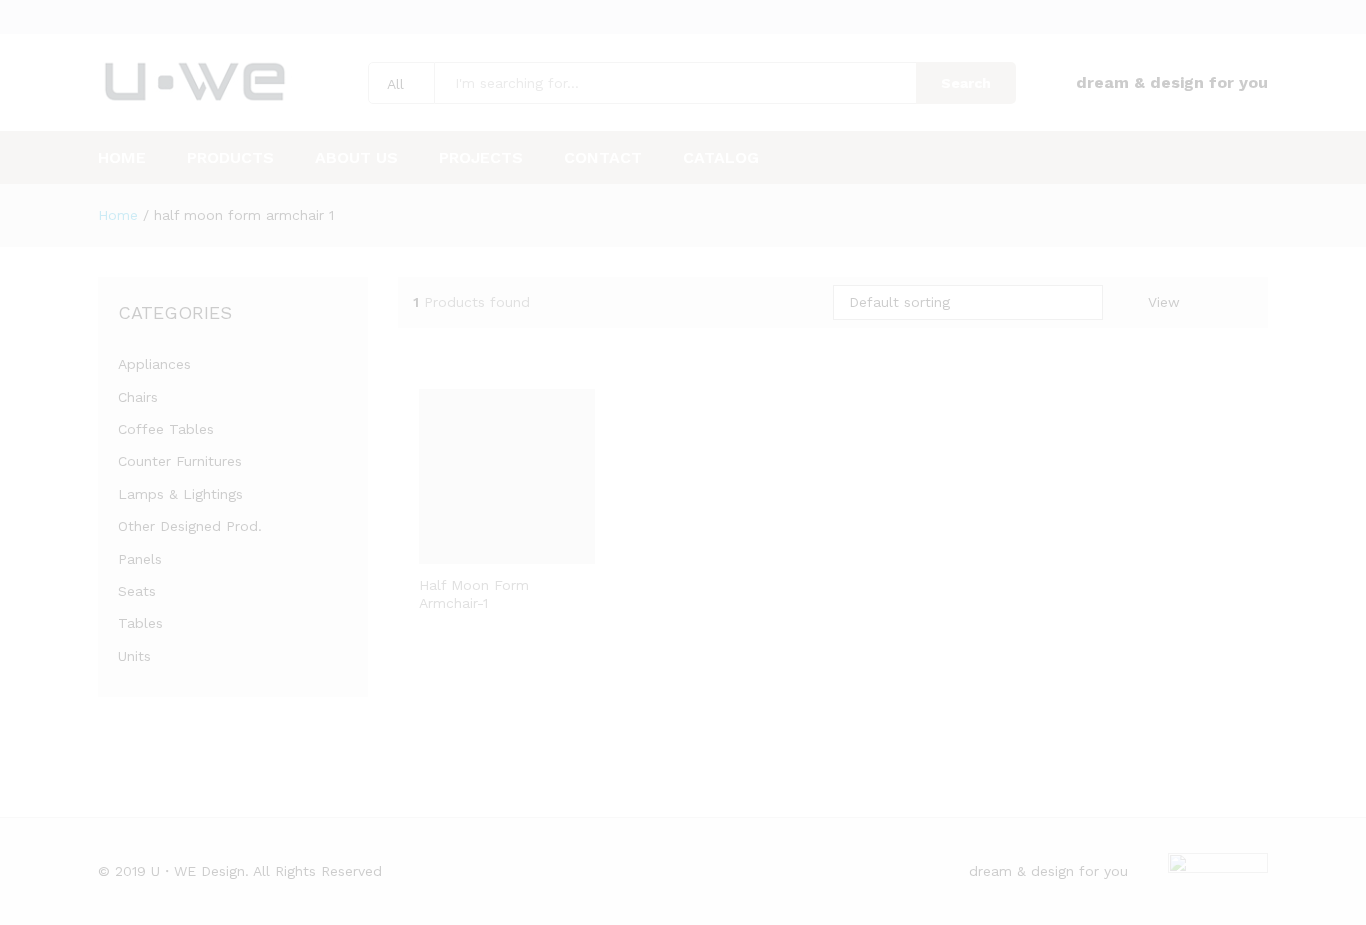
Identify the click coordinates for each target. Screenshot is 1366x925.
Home (122, 158)
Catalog (721, 158)
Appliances (154, 364)
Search (966, 83)
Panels (140, 559)
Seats (137, 591)
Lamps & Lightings (180, 494)
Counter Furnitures (180, 461)
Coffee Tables (166, 429)
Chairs (138, 397)
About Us (356, 158)
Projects (481, 158)
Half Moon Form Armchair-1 (474, 594)
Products (230, 158)
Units (134, 656)
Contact (603, 158)
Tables (140, 623)
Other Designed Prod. (190, 526)
